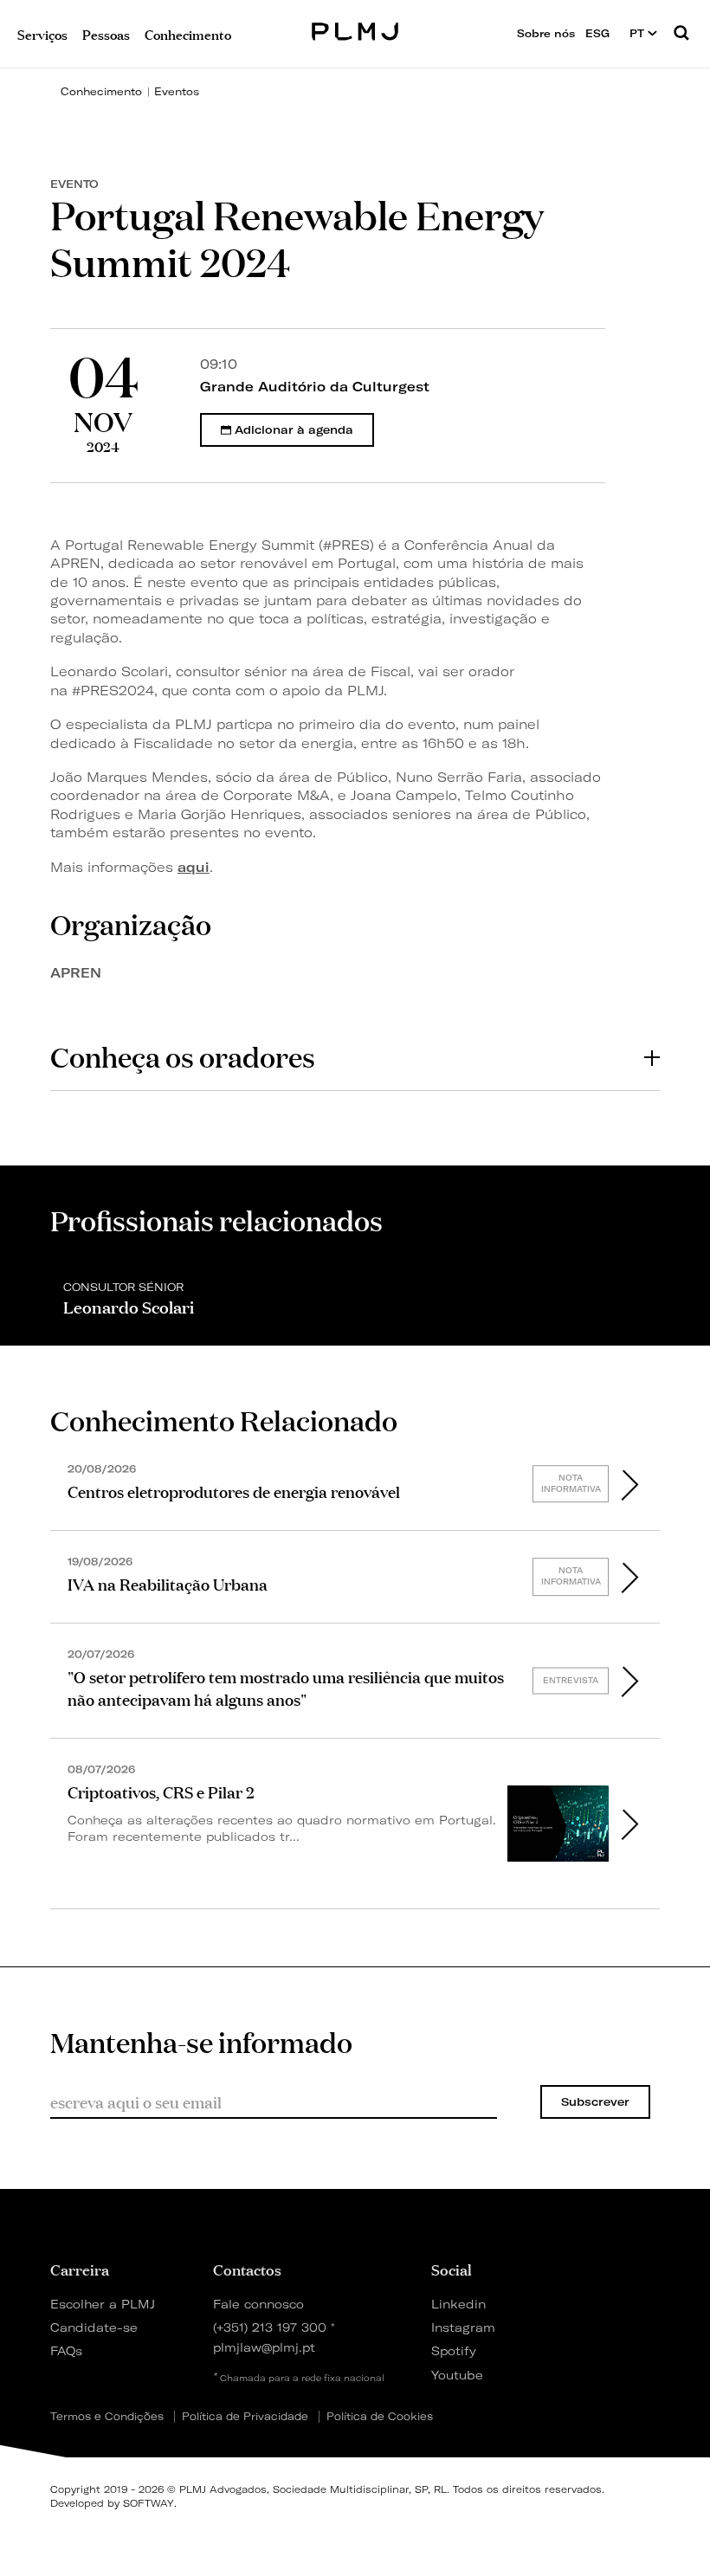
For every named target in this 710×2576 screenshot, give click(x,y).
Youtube (457, 2375)
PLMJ (355, 29)
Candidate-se (94, 2327)
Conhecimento (101, 91)
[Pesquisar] (681, 34)
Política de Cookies (380, 2417)
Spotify (454, 2350)
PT (639, 33)
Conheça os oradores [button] (183, 1056)
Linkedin (458, 2304)
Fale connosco (258, 2304)
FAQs (66, 2350)
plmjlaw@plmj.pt (264, 2347)
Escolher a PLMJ (103, 2304)
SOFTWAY (148, 2503)
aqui (194, 867)
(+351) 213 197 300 (270, 2327)
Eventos (177, 91)
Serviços (42, 33)
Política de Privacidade (245, 2417)
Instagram (463, 2327)
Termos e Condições (107, 2417)
